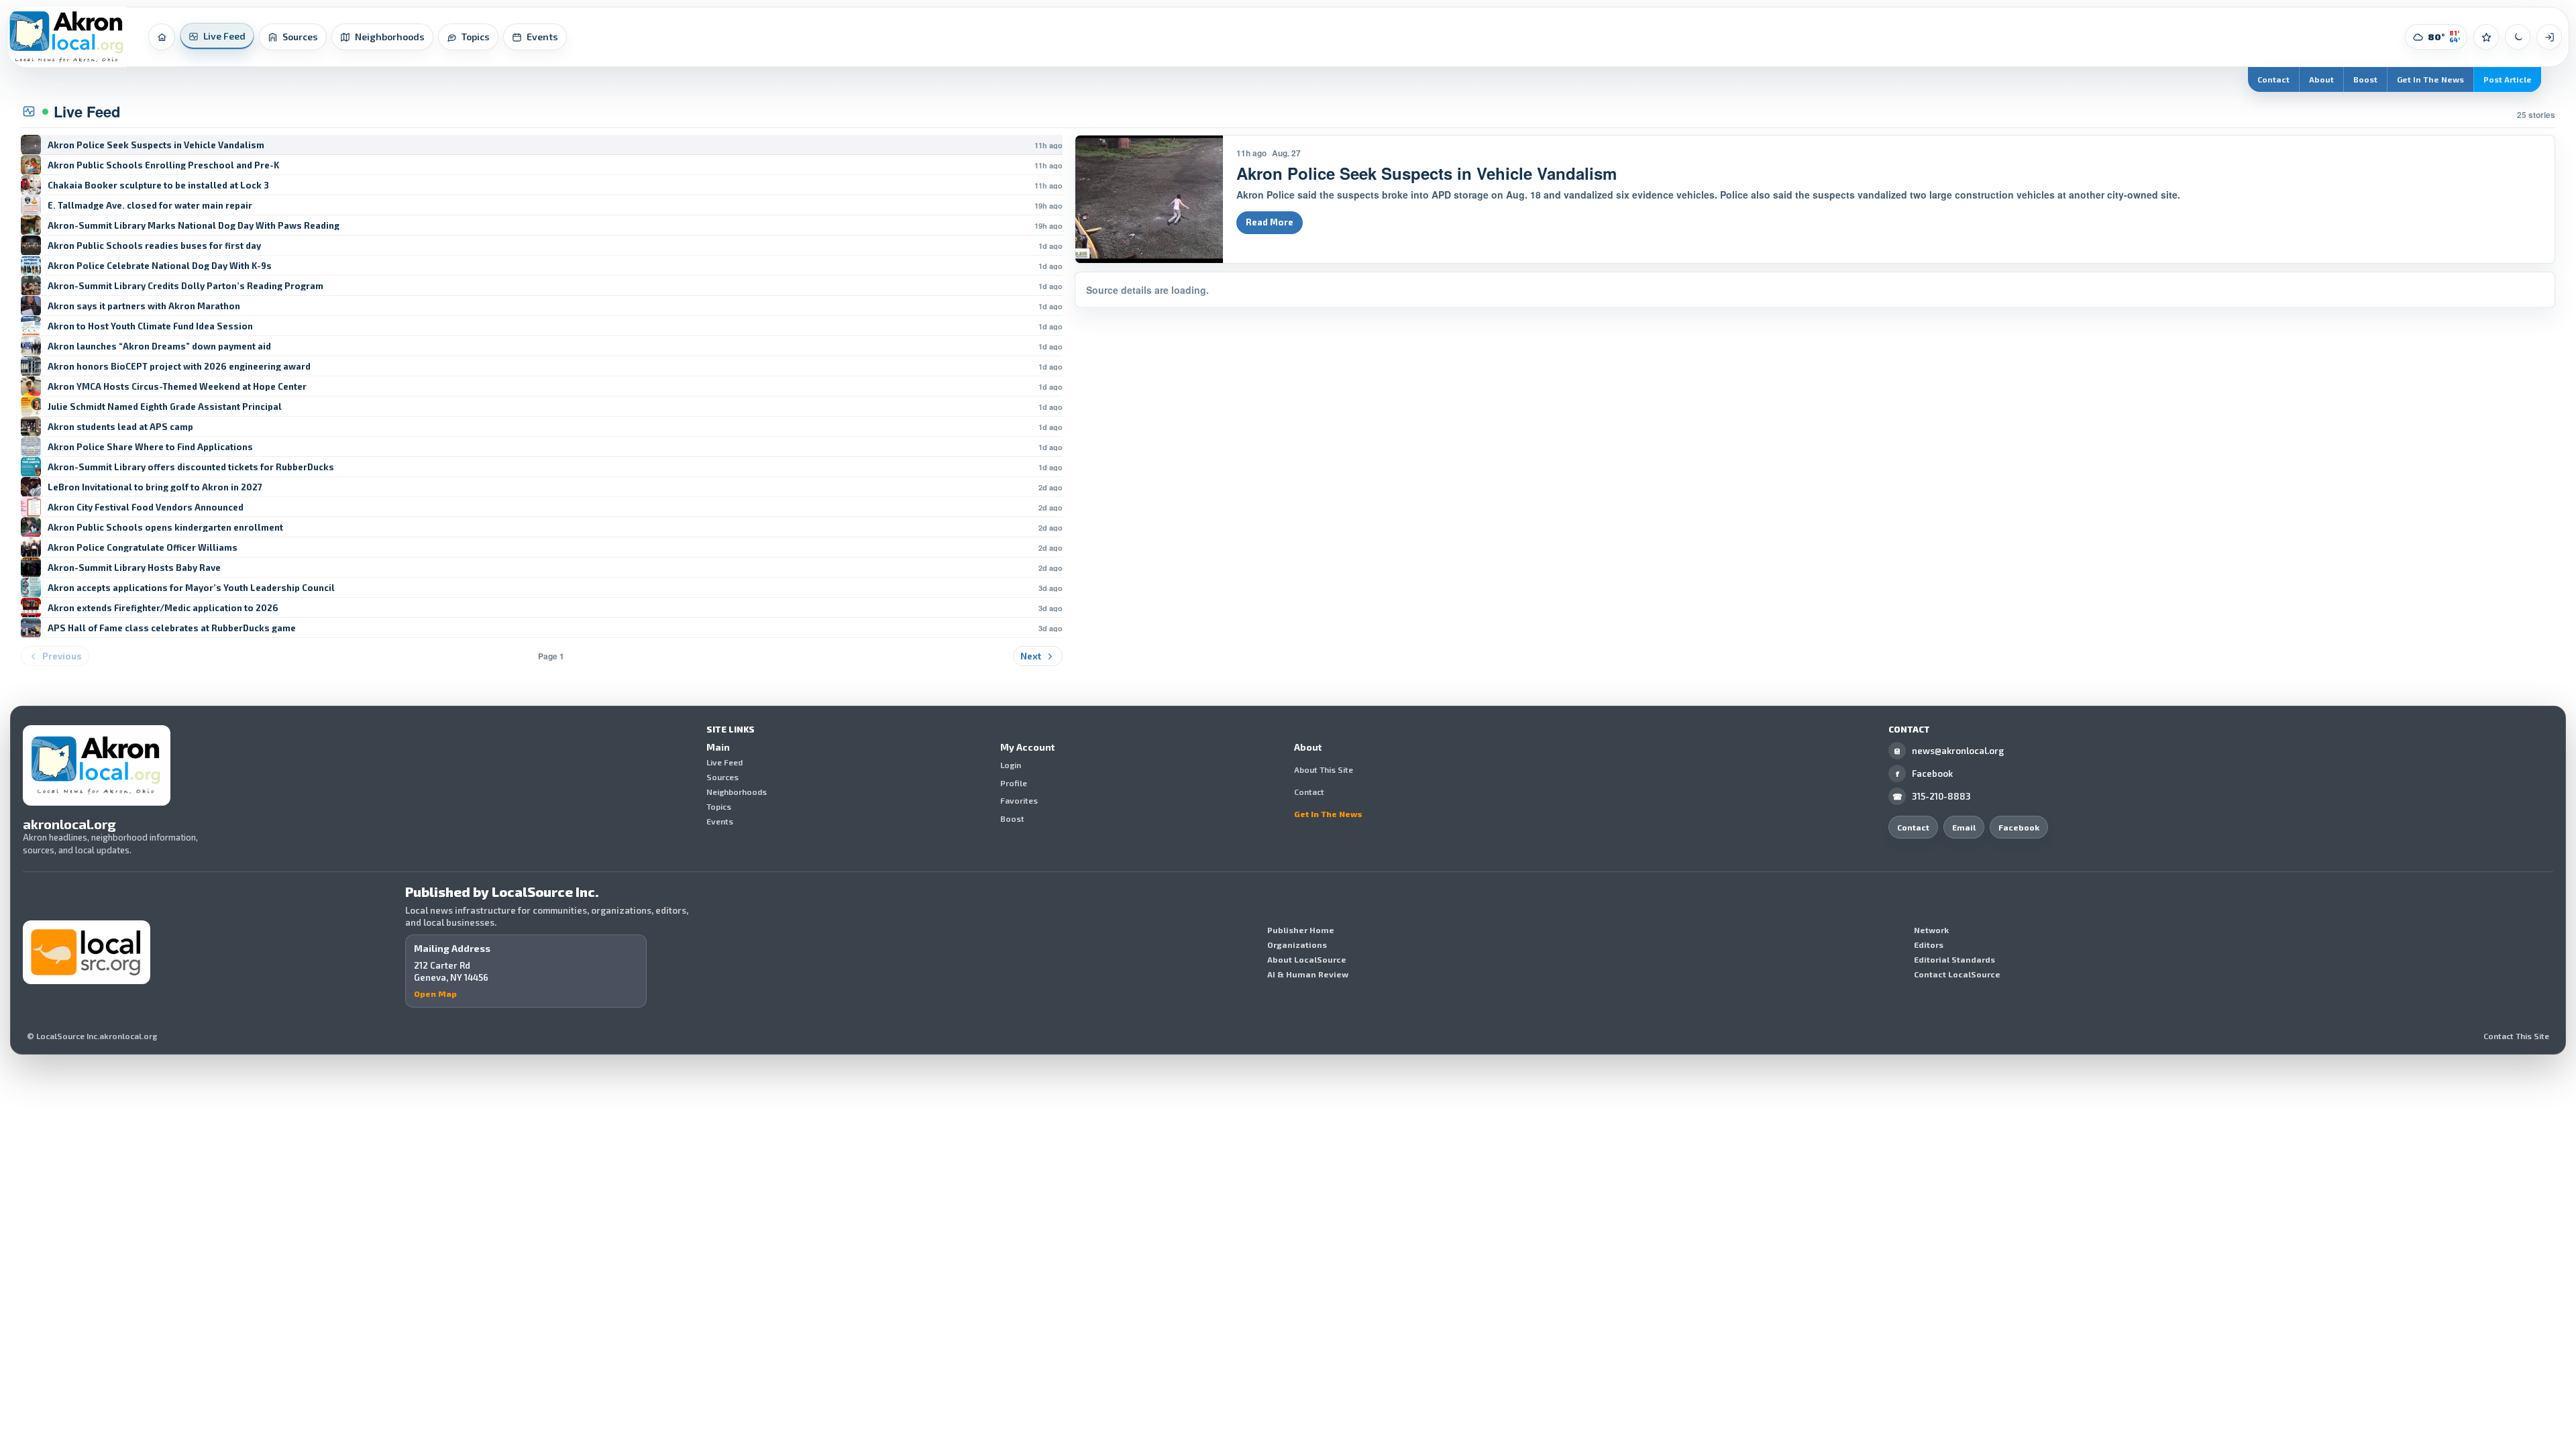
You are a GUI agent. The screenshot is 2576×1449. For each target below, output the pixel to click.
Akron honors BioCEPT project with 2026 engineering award (179, 367)
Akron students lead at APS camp (120, 427)
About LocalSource (1307, 959)
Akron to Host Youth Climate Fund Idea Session (150, 326)
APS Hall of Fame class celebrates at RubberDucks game (172, 628)
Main (718, 747)
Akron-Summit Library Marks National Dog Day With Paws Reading (194, 226)
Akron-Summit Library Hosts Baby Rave (134, 568)
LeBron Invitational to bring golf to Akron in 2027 (155, 487)
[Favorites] (2486, 37)
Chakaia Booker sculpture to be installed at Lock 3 (158, 185)
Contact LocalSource (1957, 974)
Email (1964, 827)
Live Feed (724, 762)
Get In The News (2430, 79)
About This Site (1324, 769)
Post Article (2508, 79)
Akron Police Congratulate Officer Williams (143, 548)
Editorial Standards (1954, 959)
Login (1011, 765)
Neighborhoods (737, 792)
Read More (1270, 222)
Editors (1929, 945)
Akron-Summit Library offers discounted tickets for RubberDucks (191, 467)
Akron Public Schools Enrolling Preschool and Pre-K (163, 165)
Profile (1014, 783)
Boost (2365, 79)
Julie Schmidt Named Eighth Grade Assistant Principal (165, 407)
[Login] (2549, 37)
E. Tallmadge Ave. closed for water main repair (150, 206)
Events (720, 821)
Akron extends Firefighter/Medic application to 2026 (163, 608)
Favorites (1019, 801)
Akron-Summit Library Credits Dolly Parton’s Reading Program (185, 286)
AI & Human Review (1308, 974)
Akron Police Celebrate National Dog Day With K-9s (160, 266)
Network (1931, 930)
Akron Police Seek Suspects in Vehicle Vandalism (156, 145)
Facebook (1925, 773)
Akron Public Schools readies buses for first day (154, 246)
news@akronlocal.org (1949, 751)
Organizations (1297, 945)
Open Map (435, 994)
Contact (2273, 79)
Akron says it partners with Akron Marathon (144, 306)
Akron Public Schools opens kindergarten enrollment (165, 528)
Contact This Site (2516, 1036)
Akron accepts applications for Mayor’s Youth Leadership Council (191, 588)
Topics (719, 806)
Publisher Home (1301, 930)
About (2321, 79)
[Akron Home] (67, 37)
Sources (722, 777)
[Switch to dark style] (2518, 37)
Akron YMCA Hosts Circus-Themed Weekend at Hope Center (177, 387)
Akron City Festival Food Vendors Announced (146, 507)
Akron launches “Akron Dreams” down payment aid (159, 346)
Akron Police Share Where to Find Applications (150, 447)
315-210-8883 (1932, 796)
